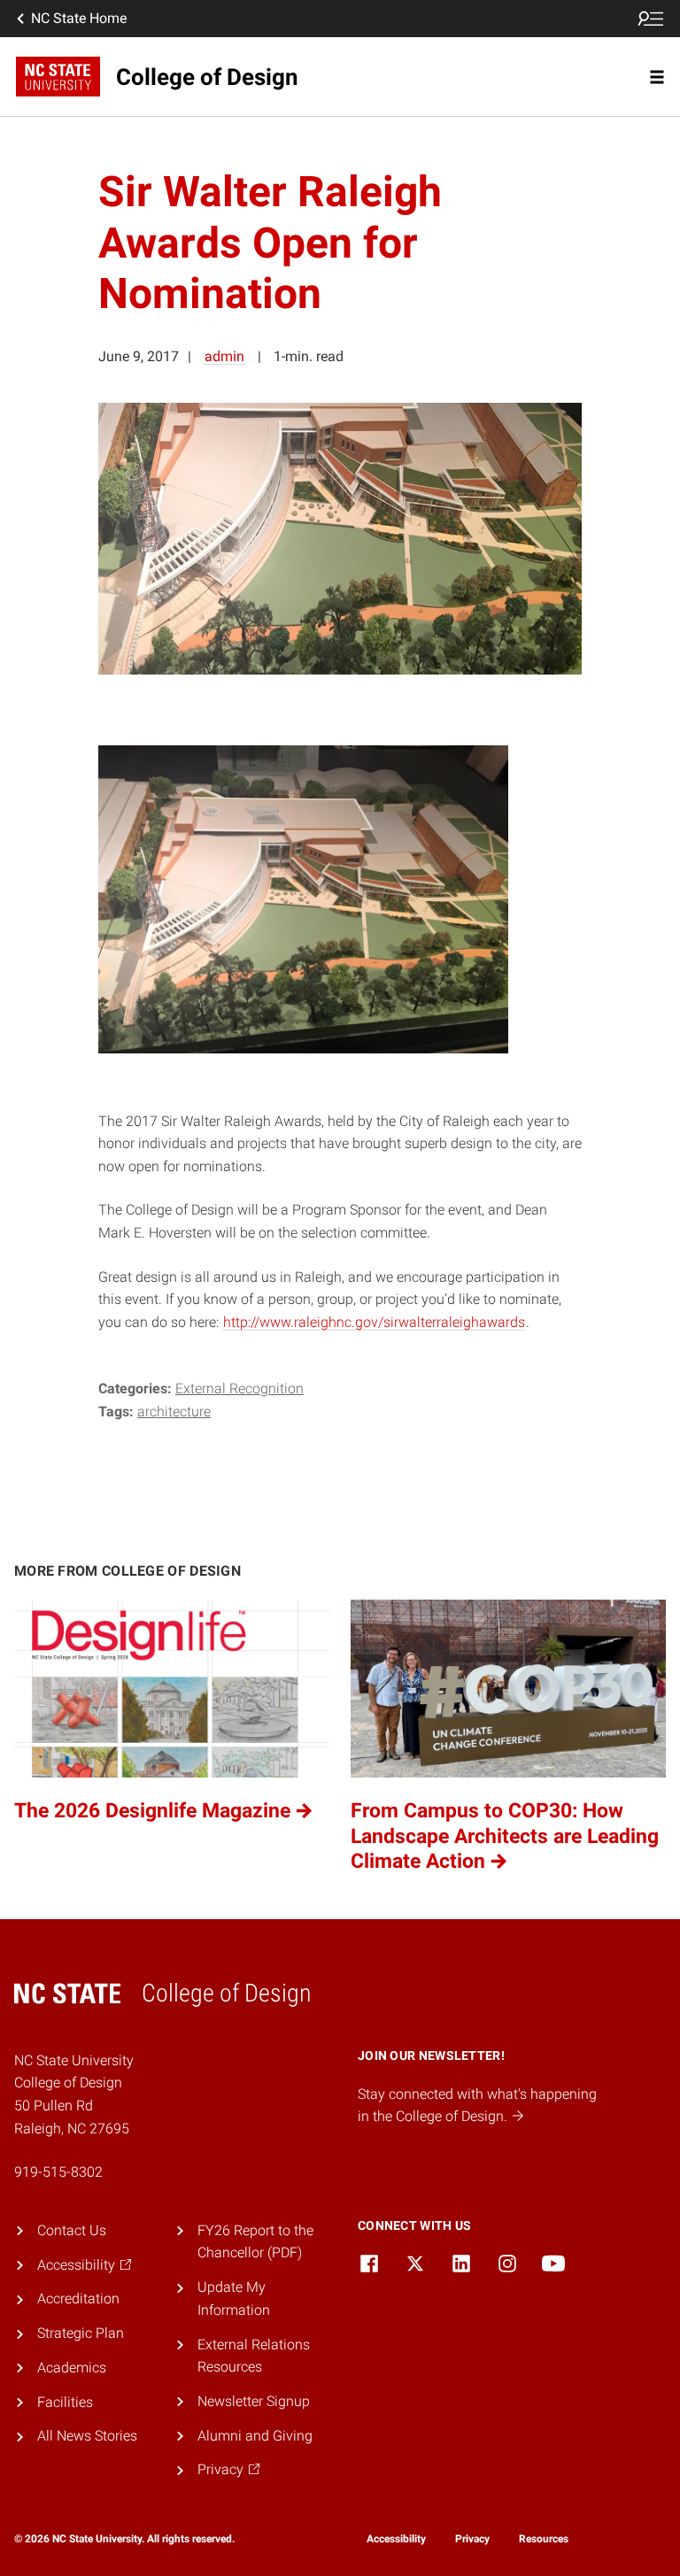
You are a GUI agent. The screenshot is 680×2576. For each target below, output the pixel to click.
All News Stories (87, 2436)
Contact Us (72, 2230)
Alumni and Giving (255, 2436)
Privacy (472, 2539)
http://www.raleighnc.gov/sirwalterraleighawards (374, 1322)
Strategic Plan (81, 2333)
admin (224, 356)
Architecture (174, 1411)
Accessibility (396, 2539)
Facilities (65, 2402)
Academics (72, 2368)
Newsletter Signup (254, 2401)
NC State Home (79, 18)
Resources (544, 2539)
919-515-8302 (58, 2172)
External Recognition (240, 1388)
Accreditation (78, 2298)
